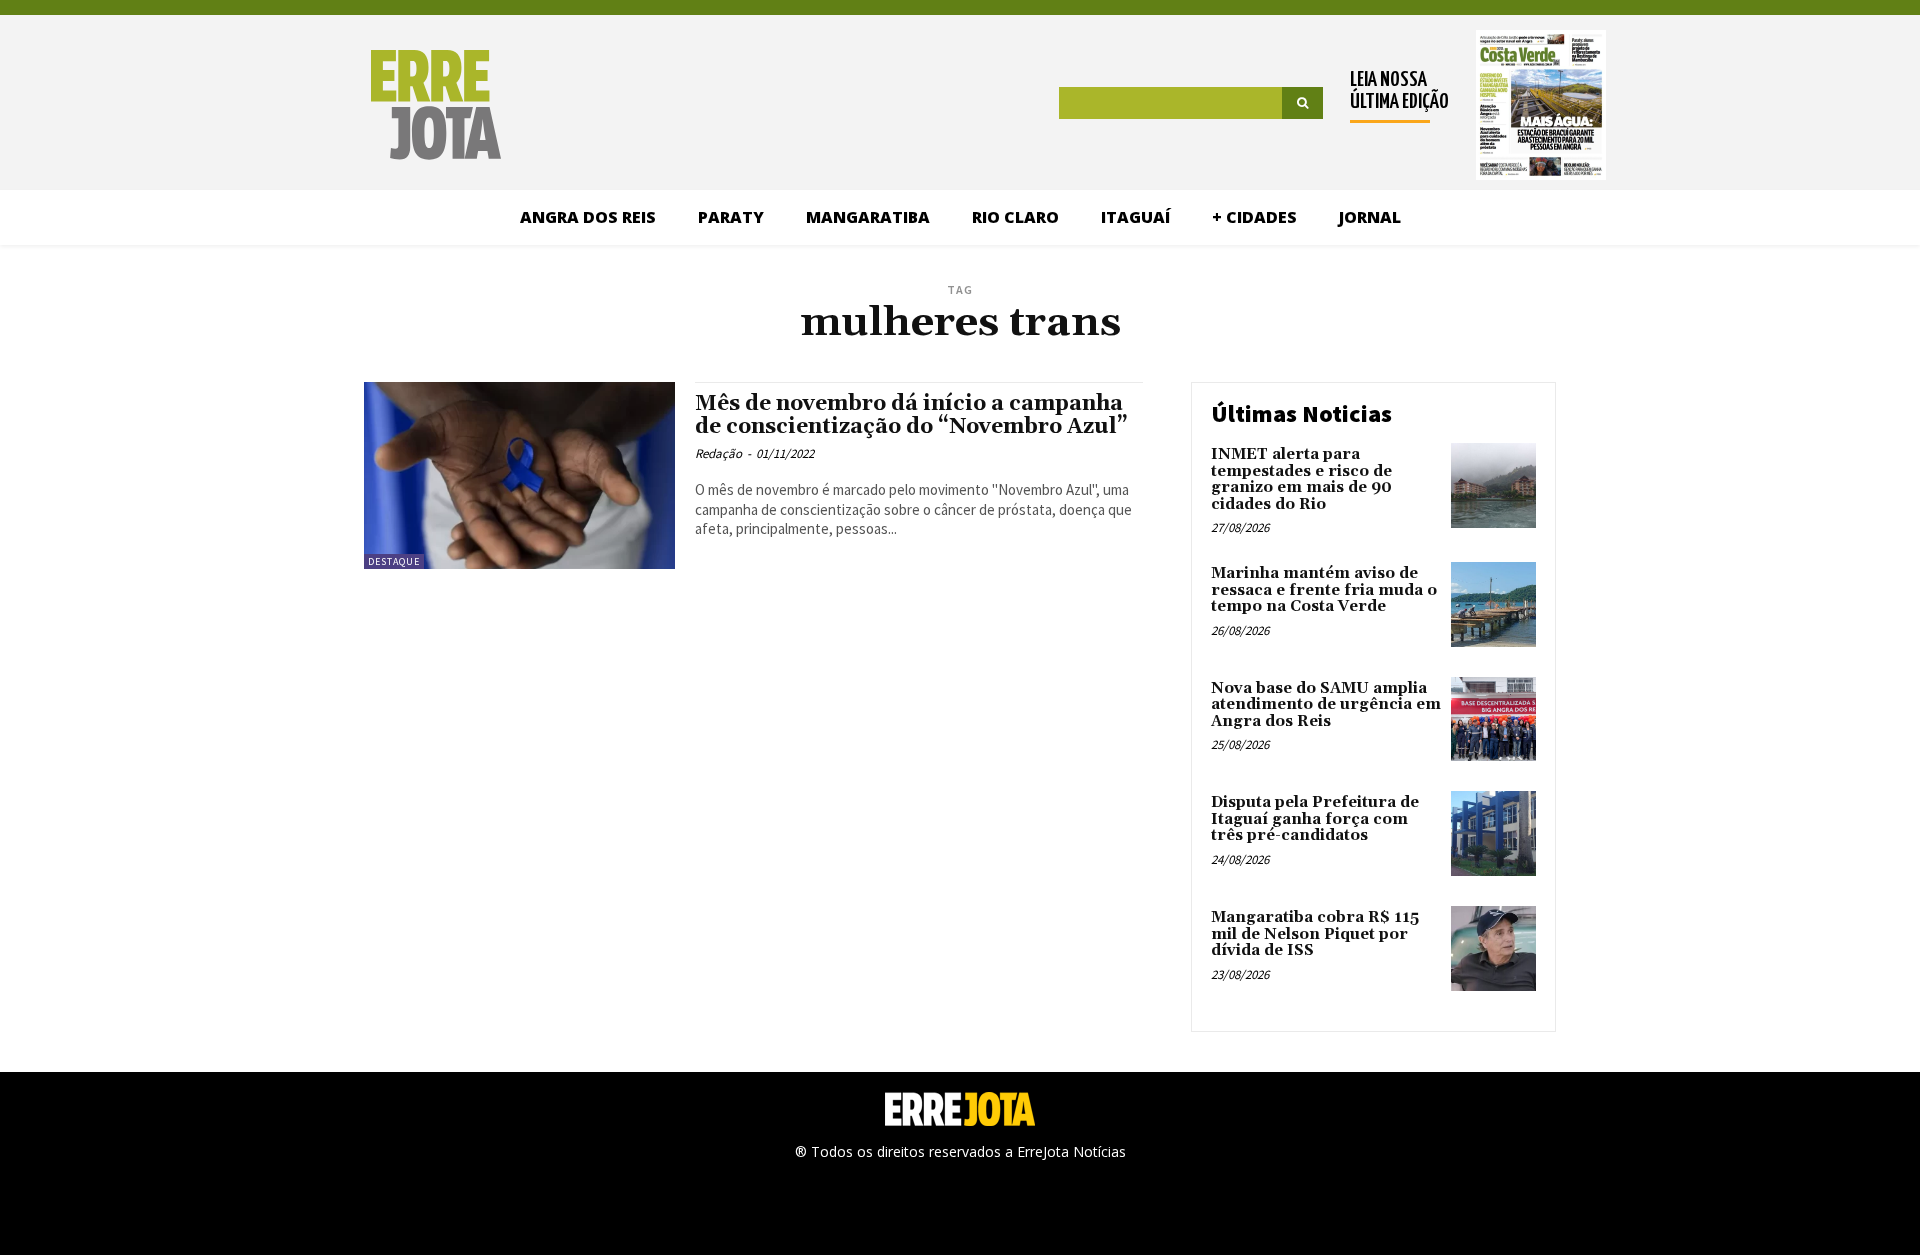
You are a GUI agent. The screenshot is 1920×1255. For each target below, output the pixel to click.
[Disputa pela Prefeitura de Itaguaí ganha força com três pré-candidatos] (1493, 833)
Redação (718, 453)
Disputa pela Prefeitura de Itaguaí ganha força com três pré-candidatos (1315, 819)
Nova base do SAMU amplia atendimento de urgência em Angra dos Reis (1326, 705)
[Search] (1302, 103)
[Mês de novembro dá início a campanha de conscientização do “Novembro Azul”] (519, 475)
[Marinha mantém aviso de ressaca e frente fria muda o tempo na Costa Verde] (1493, 604)
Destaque (394, 561)
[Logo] (332, 105)
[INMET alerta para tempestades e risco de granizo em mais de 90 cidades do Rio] (1493, 485)
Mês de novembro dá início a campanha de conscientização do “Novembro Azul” (911, 415)
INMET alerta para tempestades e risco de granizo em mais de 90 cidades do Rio (1301, 479)
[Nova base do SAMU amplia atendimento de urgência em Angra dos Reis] (1493, 719)
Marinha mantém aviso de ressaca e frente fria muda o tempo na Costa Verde (1324, 590)
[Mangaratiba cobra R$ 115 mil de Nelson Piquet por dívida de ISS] (1493, 948)
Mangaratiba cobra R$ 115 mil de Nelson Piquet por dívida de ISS (1315, 934)
